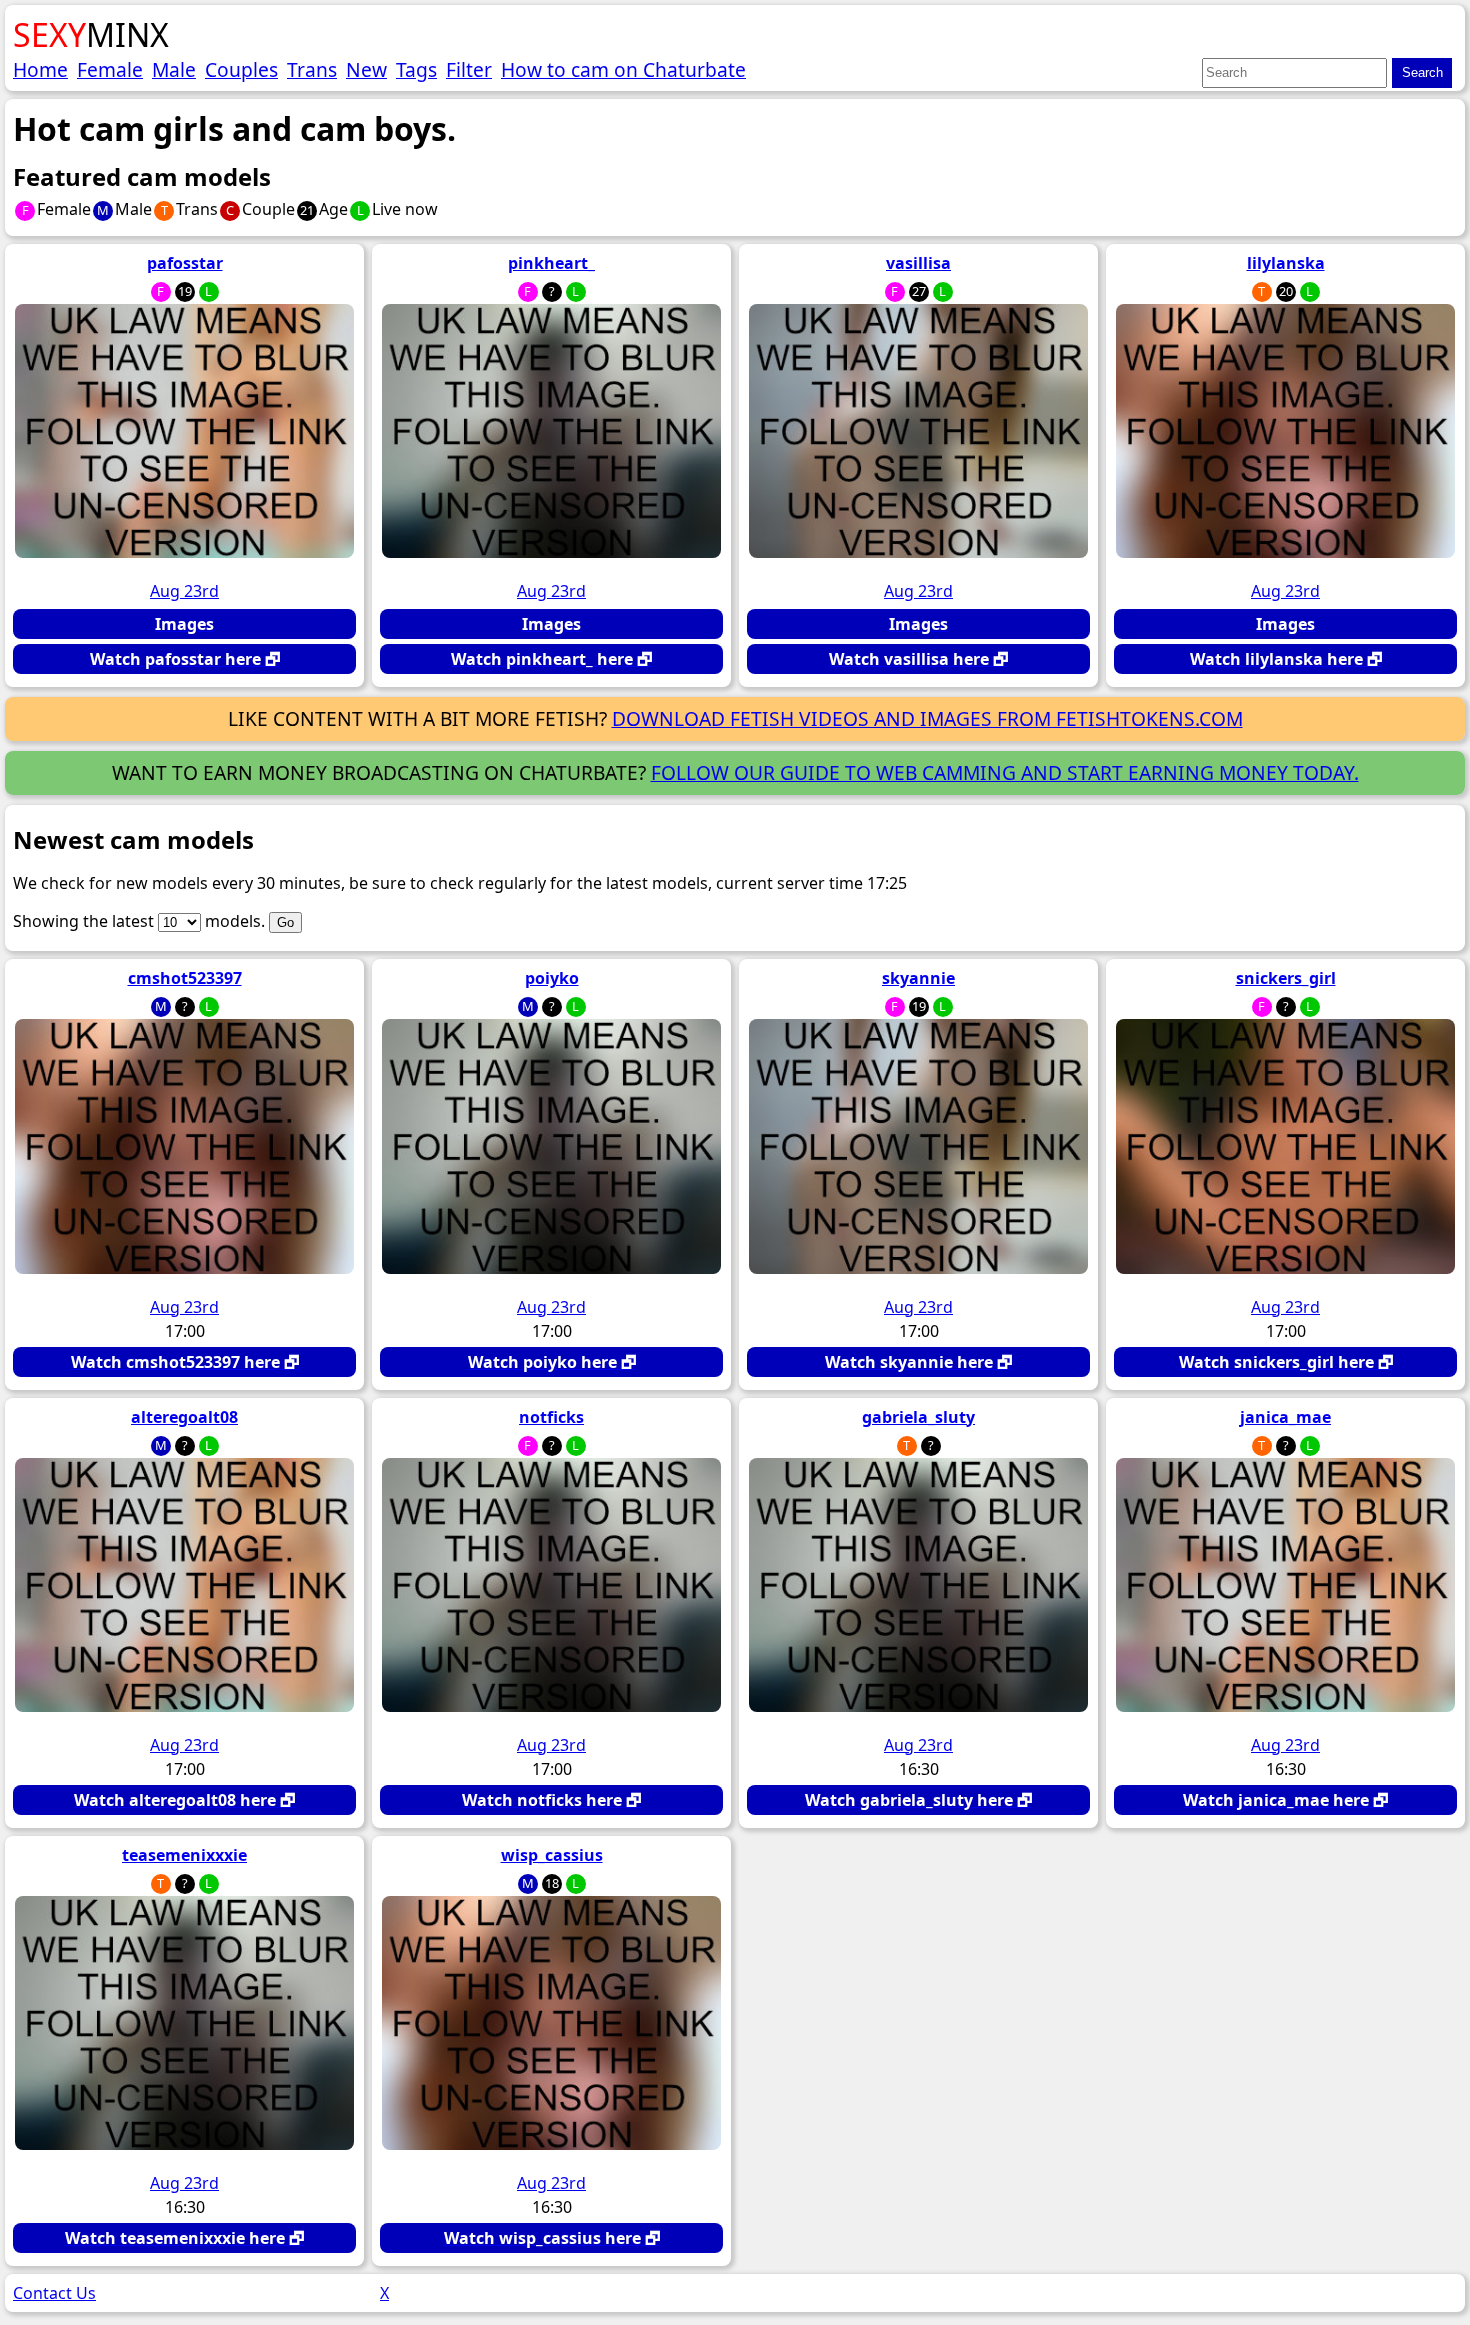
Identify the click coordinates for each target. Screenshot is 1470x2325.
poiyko (552, 978)
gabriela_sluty (918, 1417)
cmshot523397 (185, 978)
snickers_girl (1286, 978)
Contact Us (54, 2293)
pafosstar (185, 263)
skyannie (918, 978)
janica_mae (1285, 1417)
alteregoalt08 (184, 1417)
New (366, 69)
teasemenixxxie (184, 1855)
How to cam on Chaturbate (623, 69)
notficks (551, 1417)
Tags (416, 69)
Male (174, 69)
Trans (312, 69)
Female (110, 69)
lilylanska (1286, 263)
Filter (469, 69)
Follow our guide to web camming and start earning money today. (1005, 772)
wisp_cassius (552, 1855)
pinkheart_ (551, 263)
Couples (241, 69)
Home (40, 69)
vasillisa (918, 263)
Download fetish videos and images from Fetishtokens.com (927, 718)
